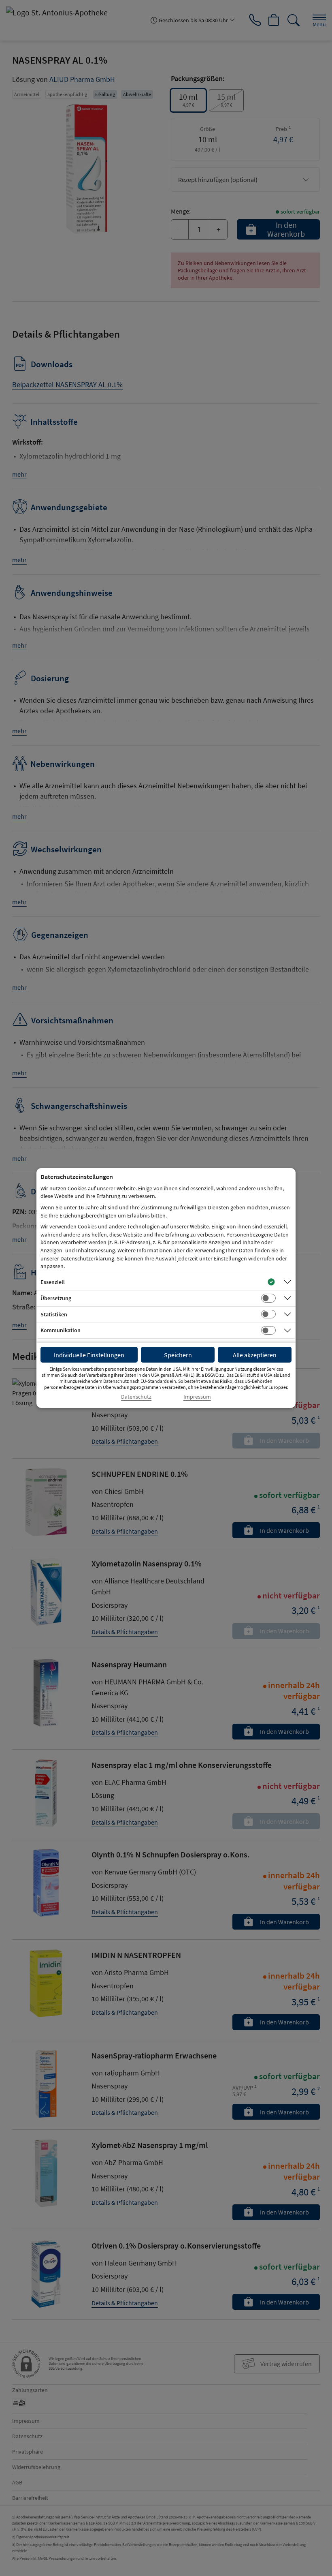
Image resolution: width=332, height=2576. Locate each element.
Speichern (178, 1355)
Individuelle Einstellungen (89, 1355)
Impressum (197, 1397)
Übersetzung (56, 1298)
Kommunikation (61, 1330)
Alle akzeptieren (255, 1355)
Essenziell (53, 1282)
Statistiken (54, 1314)
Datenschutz (136, 1397)
